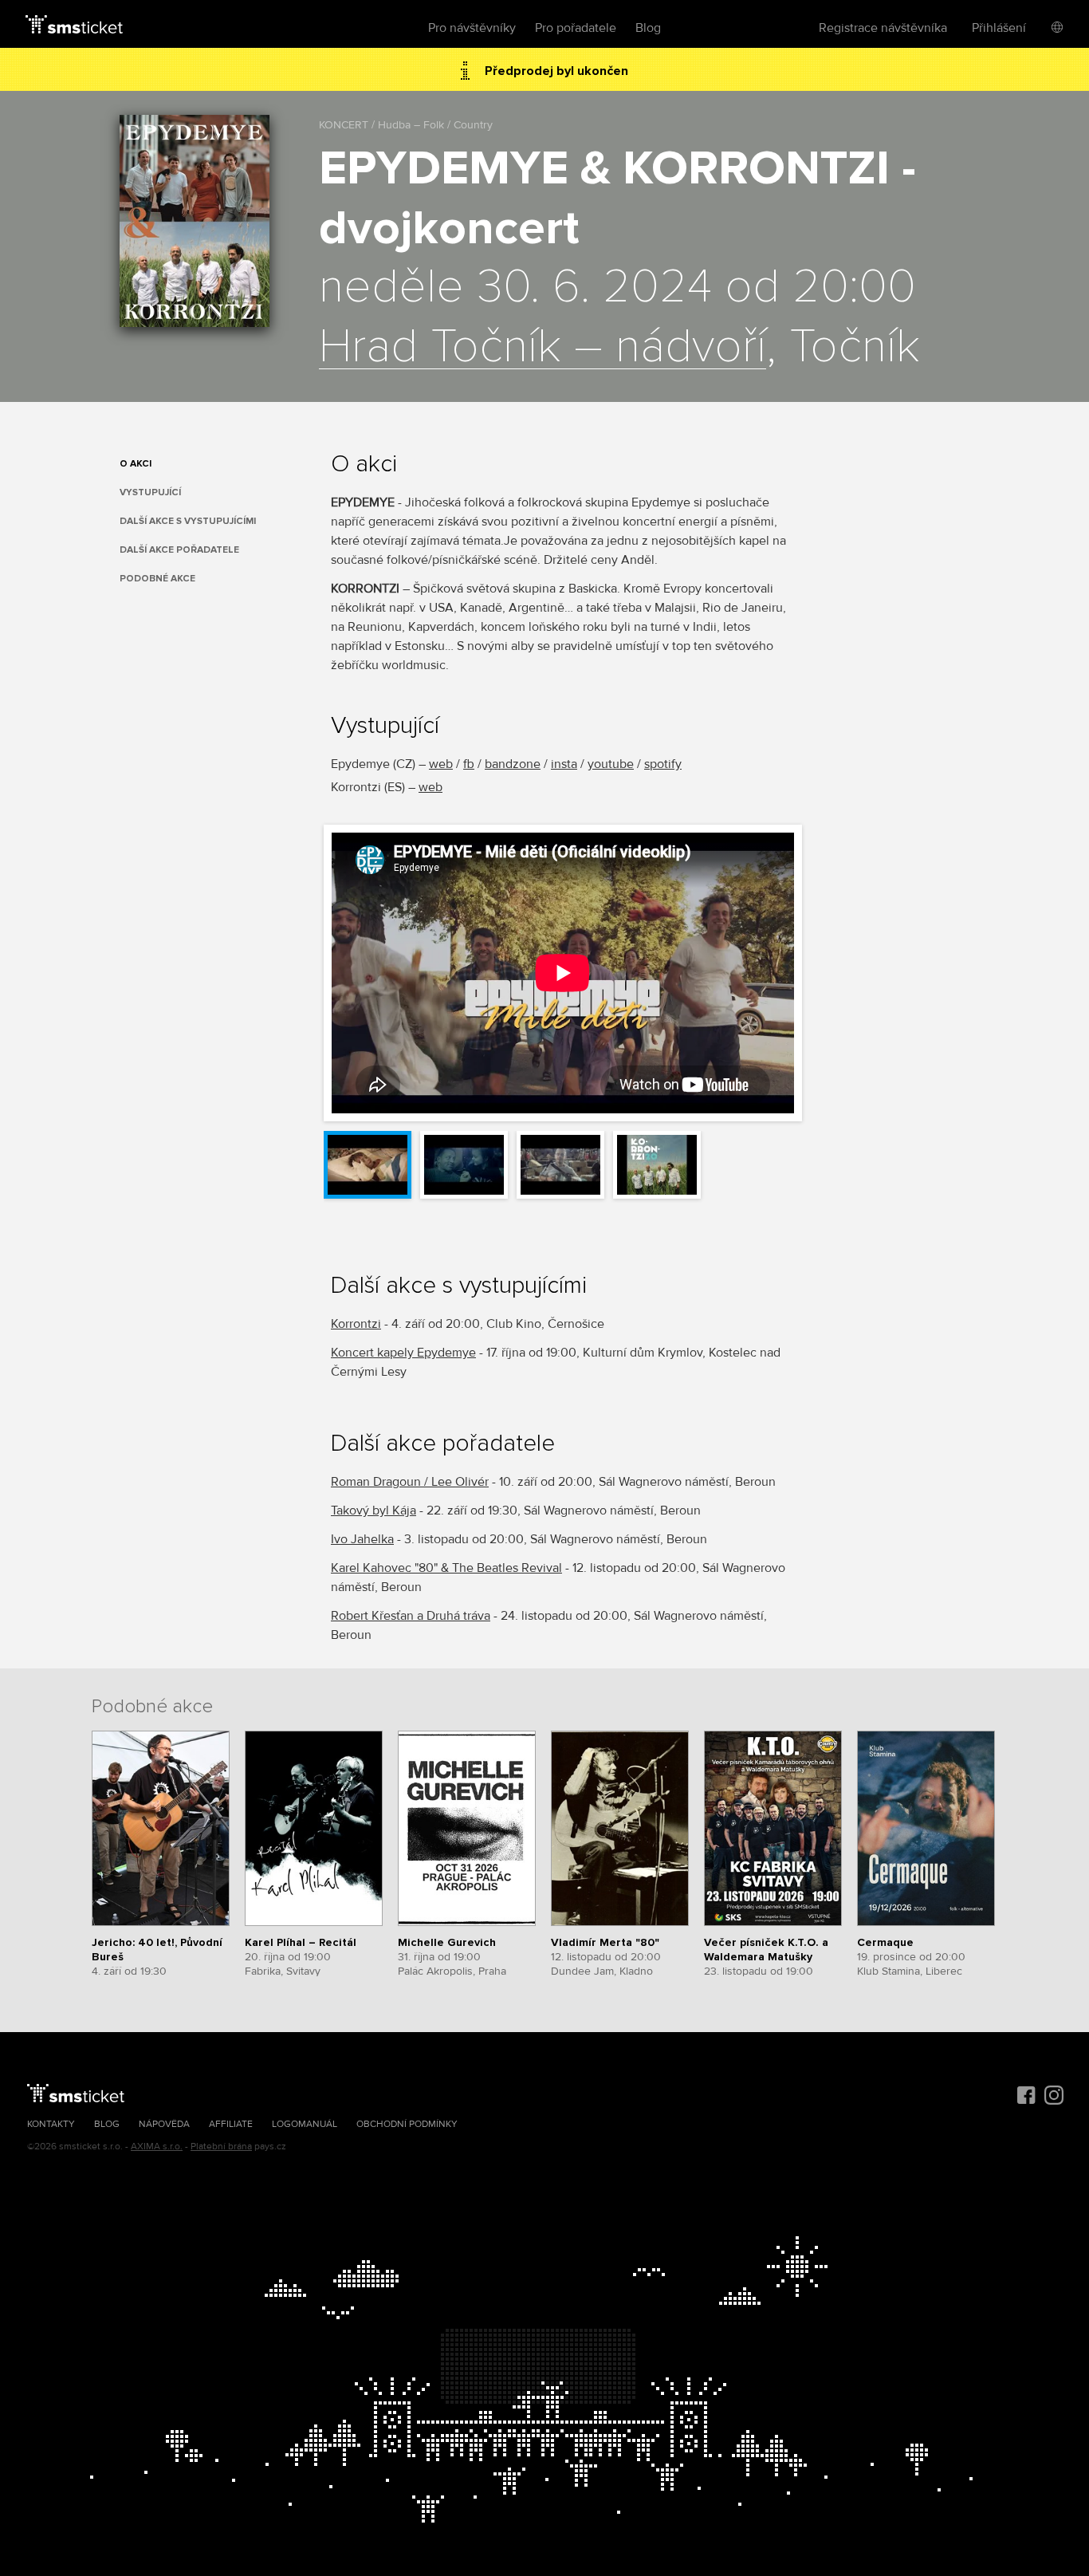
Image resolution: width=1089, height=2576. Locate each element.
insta (564, 764)
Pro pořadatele (576, 28)
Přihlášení (999, 28)
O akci (136, 464)
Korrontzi (356, 1324)
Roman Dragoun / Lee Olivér (410, 1482)
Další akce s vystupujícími (188, 521)
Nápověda (164, 2124)
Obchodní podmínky (407, 2124)
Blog (648, 28)
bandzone (513, 764)
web (441, 764)
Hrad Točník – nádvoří (543, 348)
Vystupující (150, 492)
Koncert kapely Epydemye (403, 1353)
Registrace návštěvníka (883, 28)
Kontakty (51, 2124)
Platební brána (221, 2147)
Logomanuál (305, 2124)
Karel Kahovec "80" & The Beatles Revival (446, 1568)
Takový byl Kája (373, 1511)
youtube (611, 764)
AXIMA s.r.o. (157, 2147)
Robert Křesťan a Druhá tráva (411, 1616)
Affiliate (231, 2124)
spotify (663, 764)
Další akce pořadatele (179, 550)
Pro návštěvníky (472, 28)
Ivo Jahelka (362, 1539)
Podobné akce (157, 579)
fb (469, 764)
